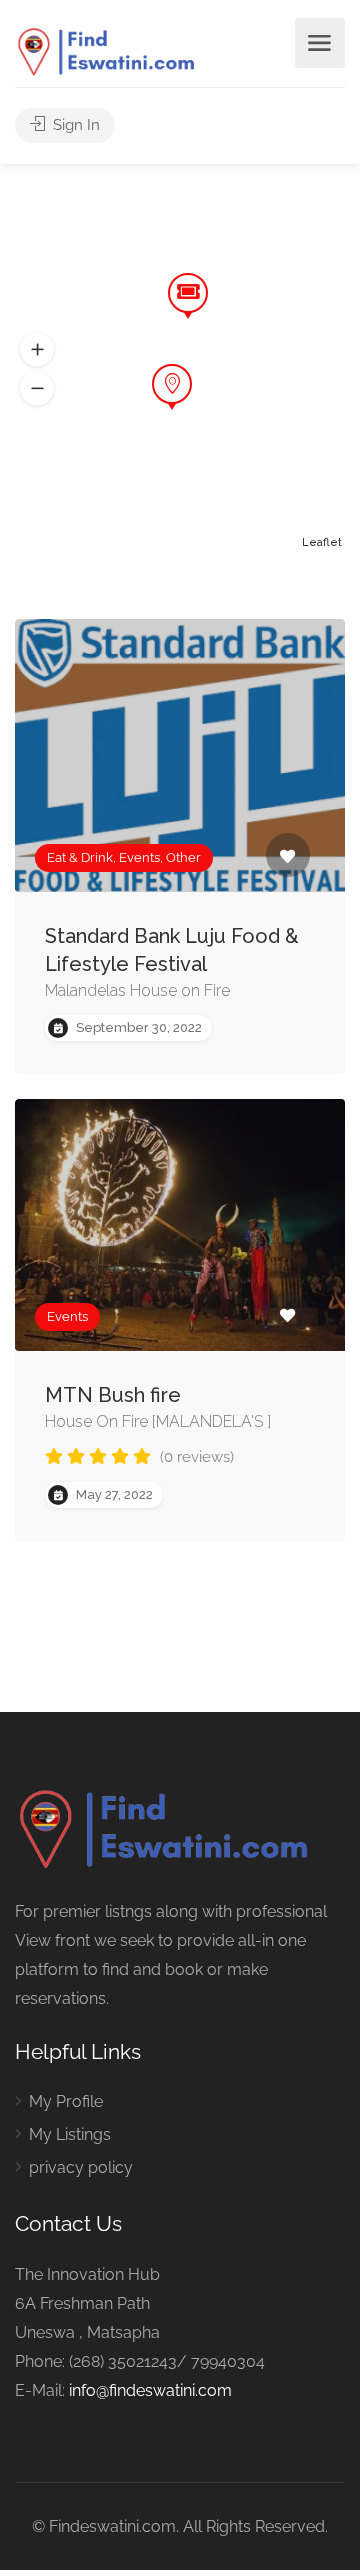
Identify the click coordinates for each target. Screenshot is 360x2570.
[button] (37, 389)
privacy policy (81, 2167)
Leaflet (322, 542)
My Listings (70, 2134)
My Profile (66, 2101)
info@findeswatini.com (150, 2390)
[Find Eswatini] (107, 51)
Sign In (74, 125)
